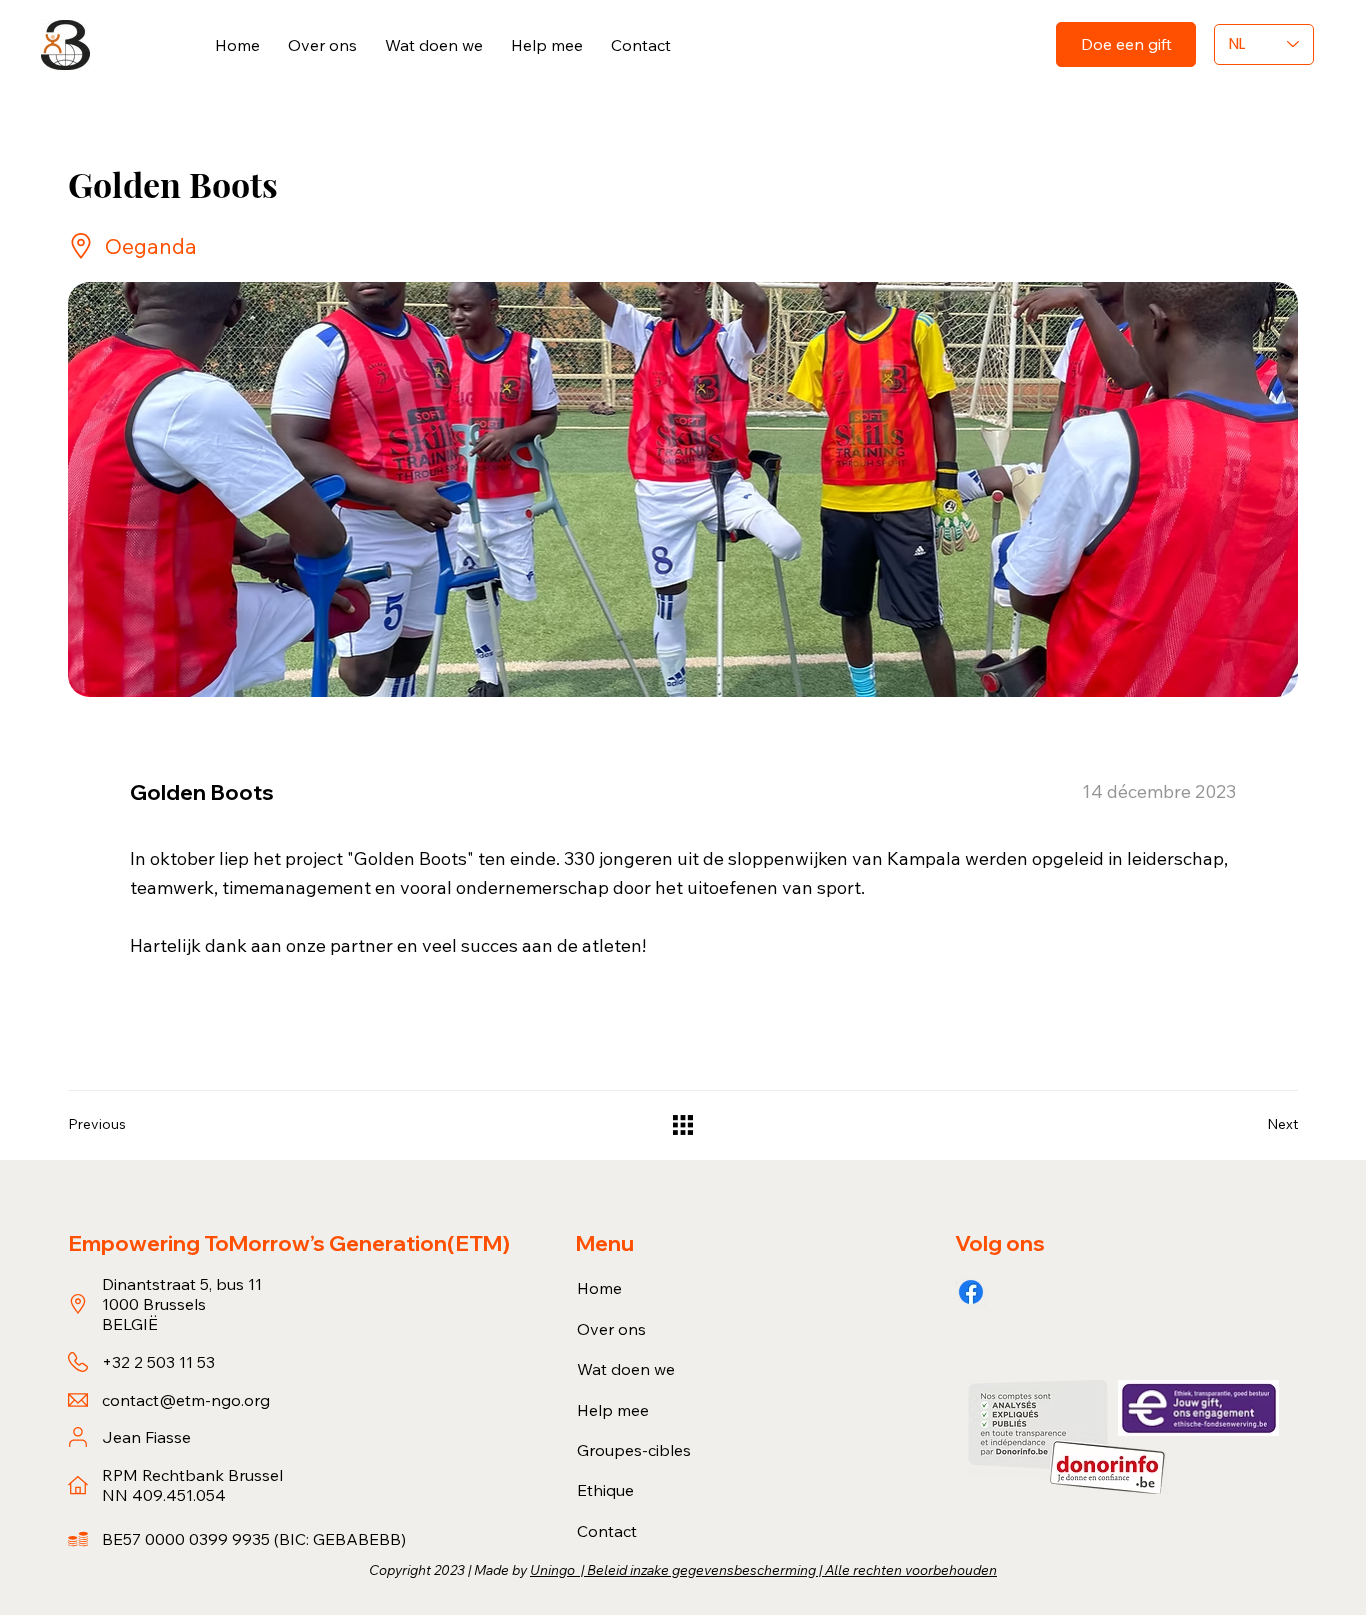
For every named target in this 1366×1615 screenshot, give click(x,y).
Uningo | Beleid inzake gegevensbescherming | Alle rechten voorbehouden (763, 1569)
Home (599, 1288)
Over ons (611, 1329)
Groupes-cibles (634, 1450)
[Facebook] (971, 1292)
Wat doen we (626, 1369)
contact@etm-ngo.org (186, 1400)
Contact (607, 1531)
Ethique (605, 1490)
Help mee (613, 1410)
